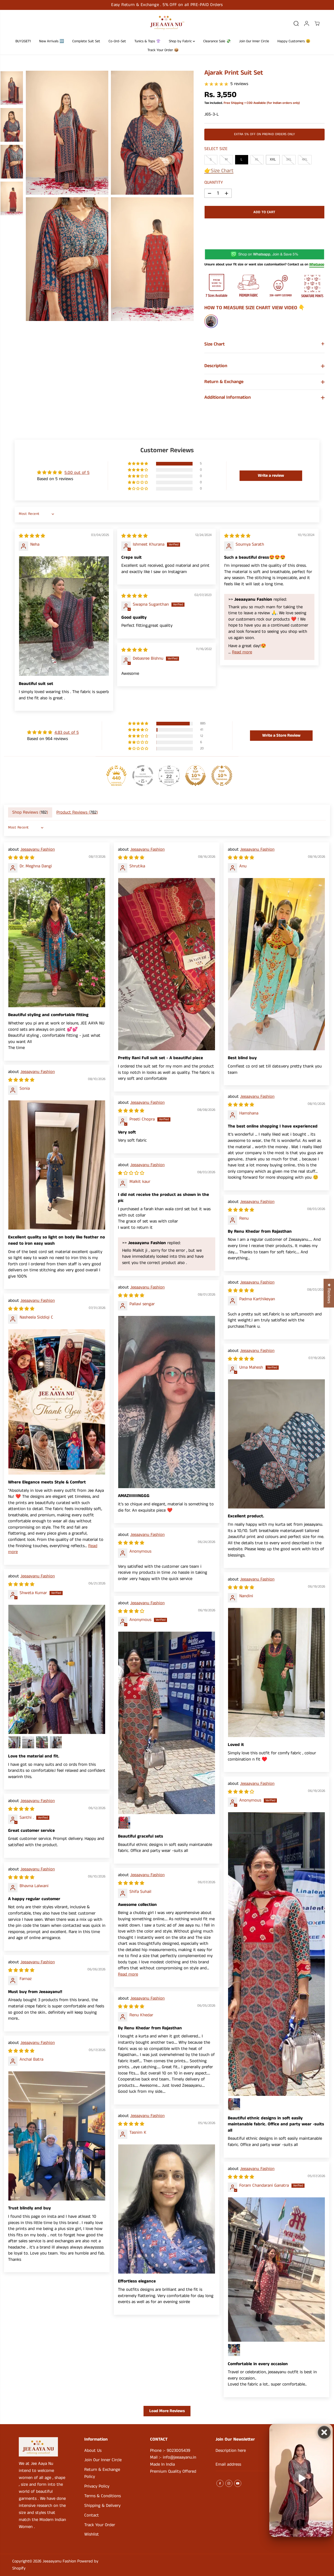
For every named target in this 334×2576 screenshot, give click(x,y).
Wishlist (92, 2534)
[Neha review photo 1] (64, 616)
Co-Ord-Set (117, 41)
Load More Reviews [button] (167, 2411)
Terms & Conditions (103, 2496)
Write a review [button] (271, 476)
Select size (216, 149)
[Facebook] (220, 2483)
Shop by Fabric (181, 41)
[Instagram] (229, 2483)
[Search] (296, 23)
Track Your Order (100, 2525)
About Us (93, 2451)
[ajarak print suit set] (67, 133)
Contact (92, 2515)
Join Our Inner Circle (254, 41)
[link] (42, 2447)
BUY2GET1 (23, 41)
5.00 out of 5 (77, 473)
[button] (138, 464)
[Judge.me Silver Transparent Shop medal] (143, 776)
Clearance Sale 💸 (217, 41)
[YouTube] (238, 2483)
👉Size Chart (219, 171)
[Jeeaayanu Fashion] (167, 23)
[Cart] (317, 23)
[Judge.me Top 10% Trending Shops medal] (222, 776)
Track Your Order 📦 (163, 50)
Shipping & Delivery (102, 2506)
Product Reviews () (77, 812)
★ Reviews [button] (329, 1293)
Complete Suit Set (86, 41)
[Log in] (307, 23)
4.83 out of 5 (67, 733)
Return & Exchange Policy (102, 2473)
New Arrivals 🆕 (52, 41)
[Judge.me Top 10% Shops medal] (195, 776)
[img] (32, 536)
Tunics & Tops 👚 (147, 41)
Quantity (214, 183)
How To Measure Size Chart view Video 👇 (255, 308)
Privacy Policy (97, 2486)
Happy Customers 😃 (294, 41)
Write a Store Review (281, 735)
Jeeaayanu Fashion (38, 849)
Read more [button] (242, 652)
